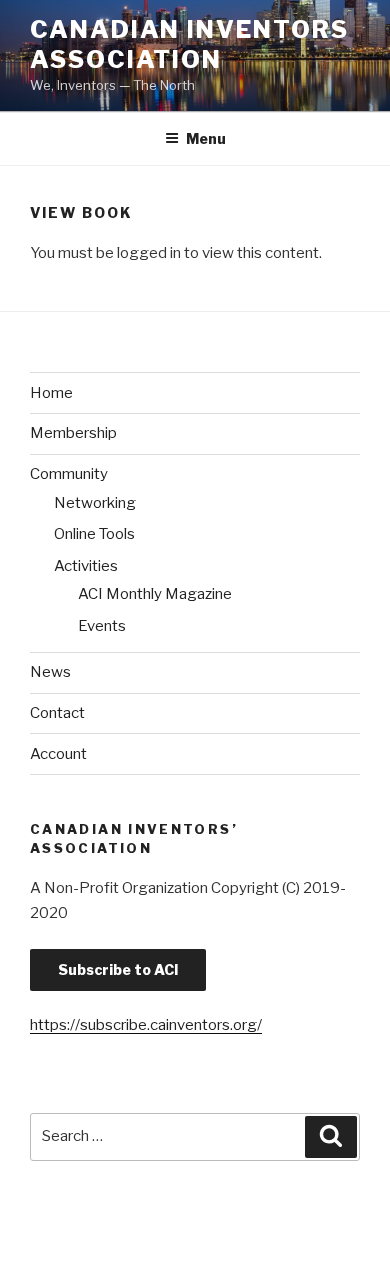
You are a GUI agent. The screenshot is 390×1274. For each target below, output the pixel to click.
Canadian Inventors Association (189, 44)
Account (58, 754)
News (50, 672)
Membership (73, 433)
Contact (57, 713)
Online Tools (94, 534)
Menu (206, 138)
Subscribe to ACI (118, 969)
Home (51, 393)
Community (69, 474)
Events (102, 626)
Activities (86, 566)
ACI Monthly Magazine (155, 594)
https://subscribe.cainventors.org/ (146, 1025)
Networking (95, 503)
